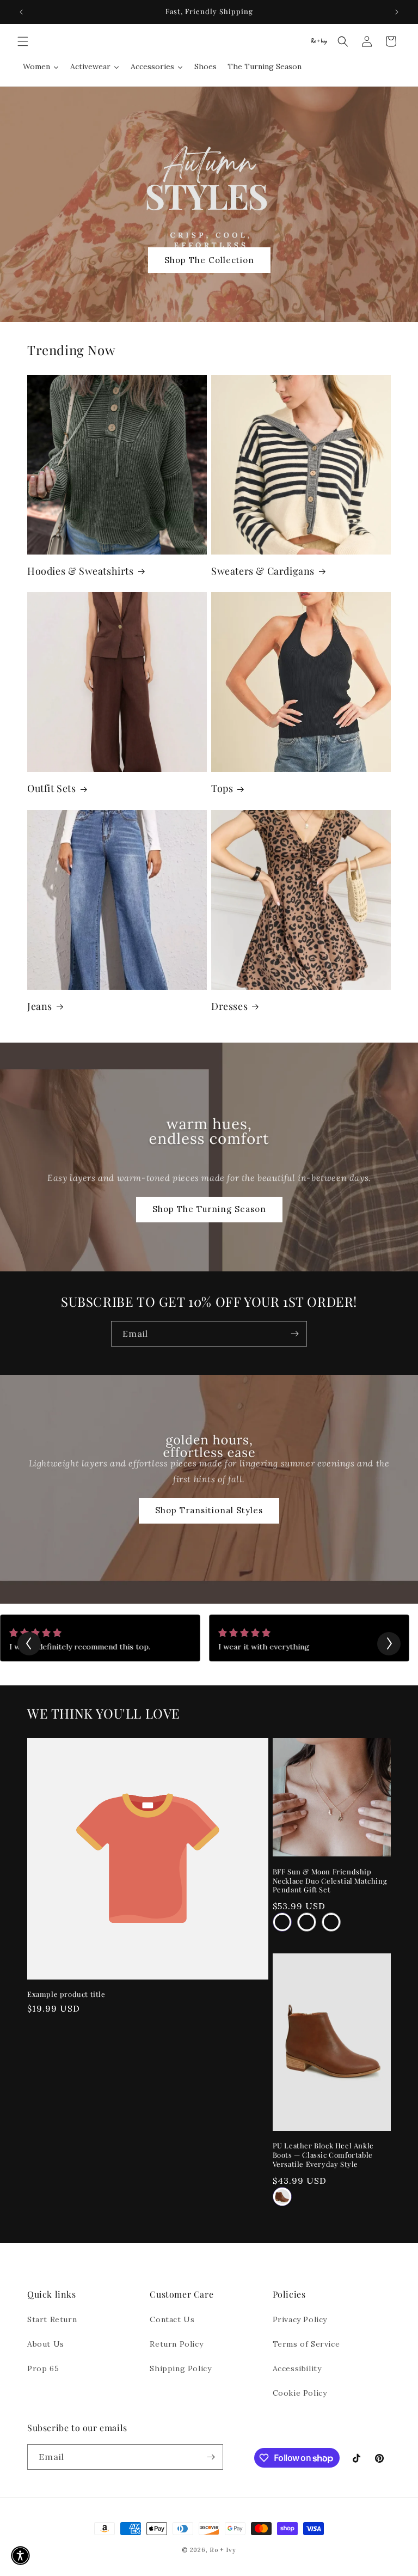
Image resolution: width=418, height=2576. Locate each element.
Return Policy (176, 2344)
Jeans (40, 1006)
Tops (222, 788)
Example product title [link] (66, 1994)
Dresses (229, 1006)
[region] (209, 12)
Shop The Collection (209, 260)
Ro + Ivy (223, 2550)
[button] (23, 41)
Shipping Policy (180, 2368)
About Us (46, 2344)
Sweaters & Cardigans (263, 571)
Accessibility (297, 2368)
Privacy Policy (300, 2319)
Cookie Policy (300, 2393)
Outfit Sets (52, 788)
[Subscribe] (294, 1334)
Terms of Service (306, 2344)
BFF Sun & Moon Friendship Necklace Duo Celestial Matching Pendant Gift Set (330, 1881)
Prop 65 (43, 2368)
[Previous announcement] (21, 12)
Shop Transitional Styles (209, 1510)
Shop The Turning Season (209, 1210)
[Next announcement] (397, 12)
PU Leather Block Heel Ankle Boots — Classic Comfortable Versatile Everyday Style (323, 2155)
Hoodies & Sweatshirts (81, 571)
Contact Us (172, 2319)
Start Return (52, 2319)
